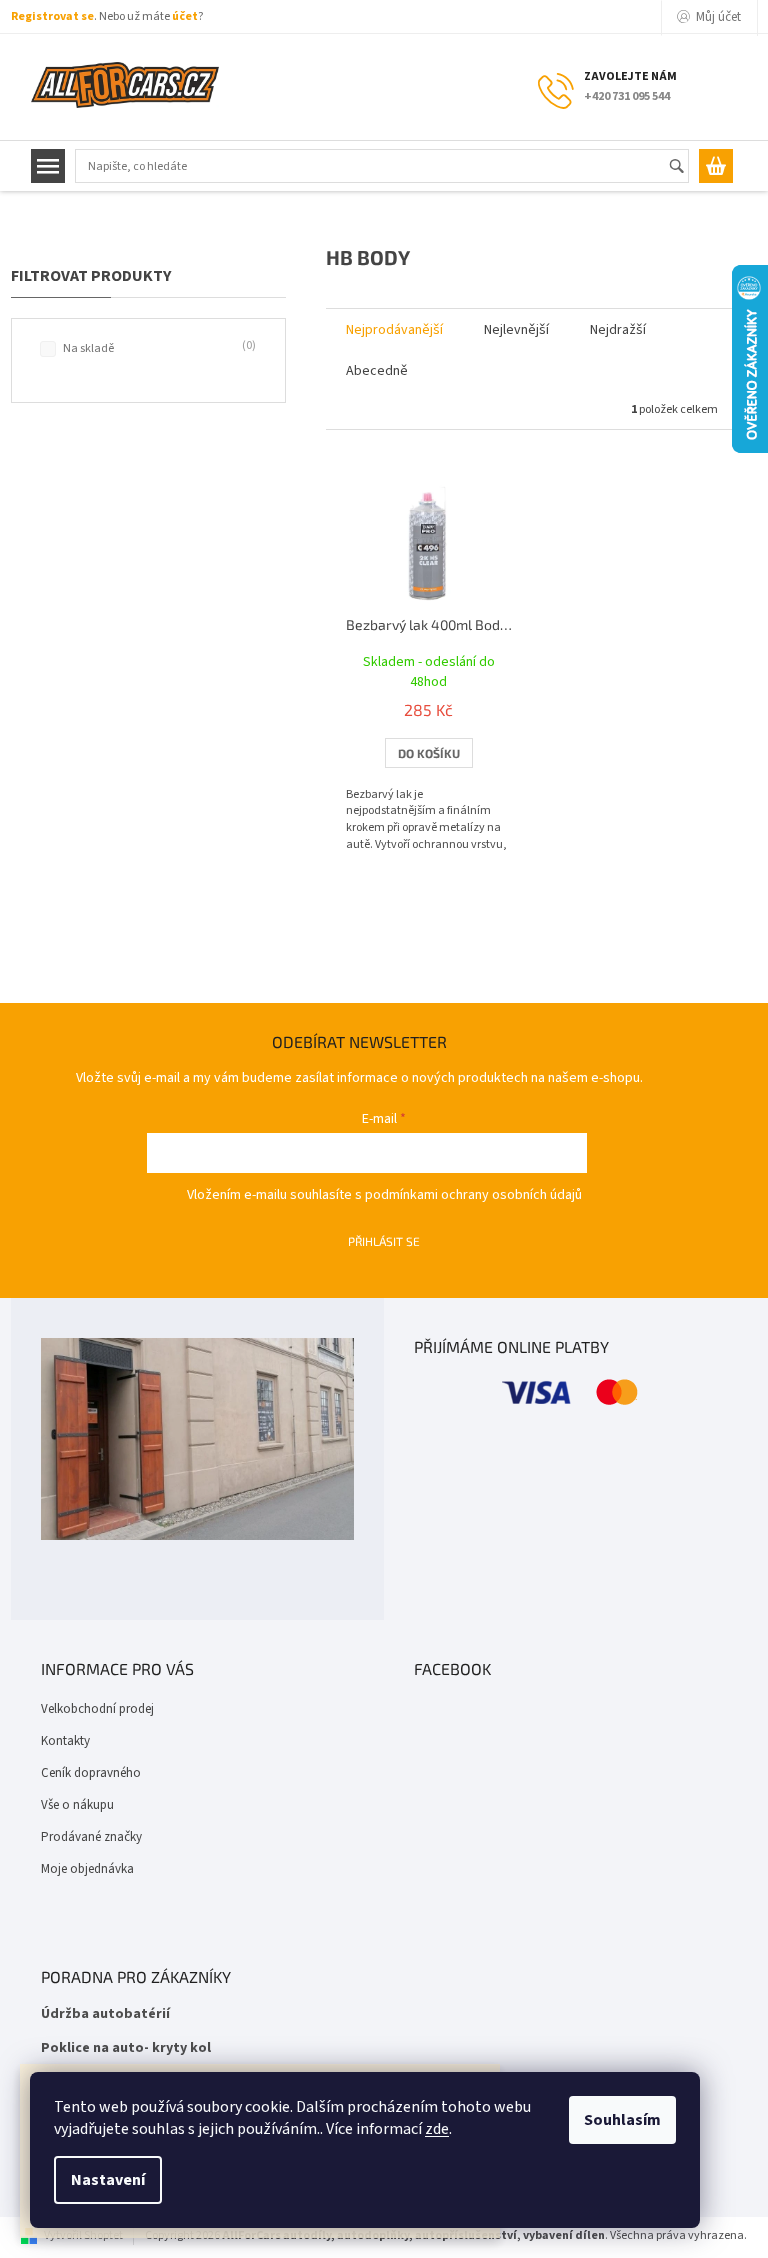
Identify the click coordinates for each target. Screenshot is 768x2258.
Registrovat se (52, 16)
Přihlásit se (384, 1241)
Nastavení (108, 2180)
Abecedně (377, 371)
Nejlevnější (516, 330)
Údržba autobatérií (105, 2014)
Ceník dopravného (91, 1773)
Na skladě (157, 348)
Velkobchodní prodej (97, 1709)
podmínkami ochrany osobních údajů (473, 1195)
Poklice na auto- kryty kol (126, 2048)
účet (185, 16)
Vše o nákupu (77, 1805)
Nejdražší (618, 330)
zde (437, 2129)
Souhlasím (622, 2120)
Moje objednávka (87, 1869)
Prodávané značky (91, 1837)
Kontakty (65, 1741)
